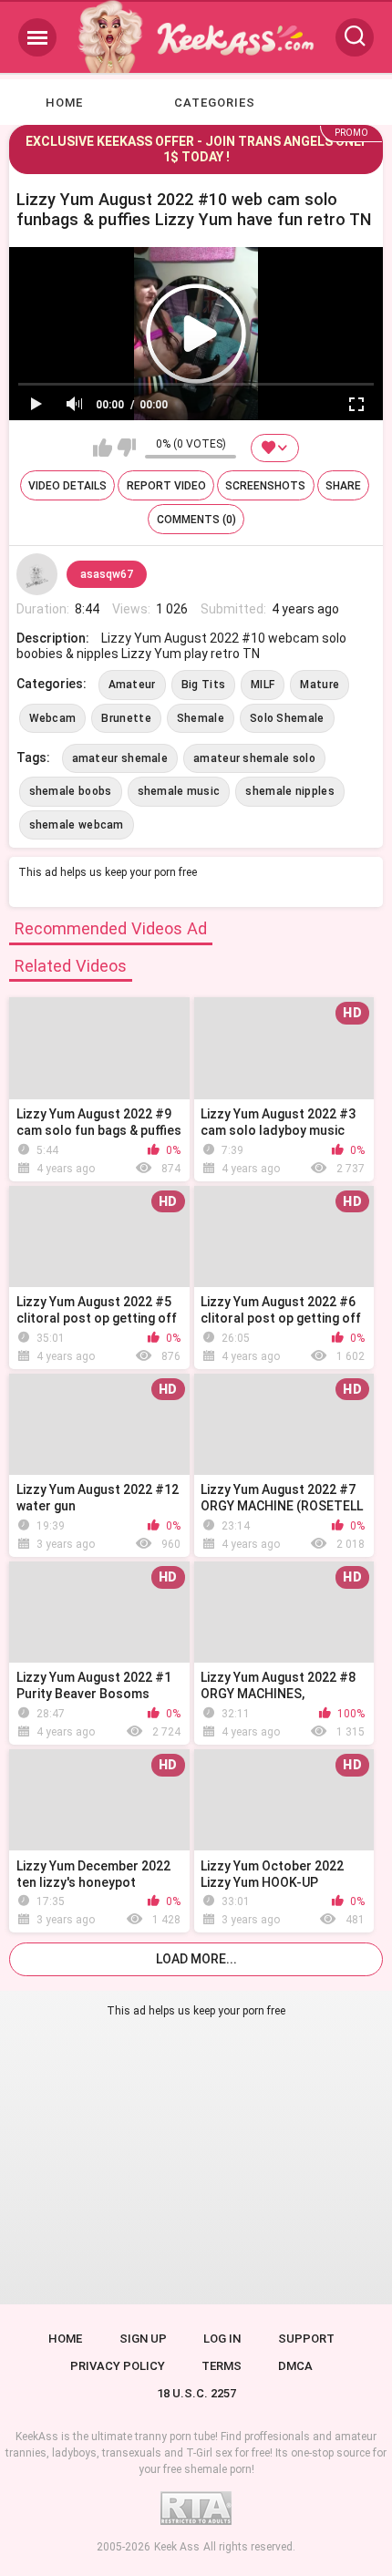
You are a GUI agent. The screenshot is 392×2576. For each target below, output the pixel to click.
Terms (222, 2366)
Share (343, 486)
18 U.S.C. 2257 (196, 2393)
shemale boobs (71, 791)
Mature (320, 685)
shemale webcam (77, 825)
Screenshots (265, 486)
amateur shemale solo (254, 758)
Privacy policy (118, 2366)
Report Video (166, 486)
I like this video (103, 448)
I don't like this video (126, 448)
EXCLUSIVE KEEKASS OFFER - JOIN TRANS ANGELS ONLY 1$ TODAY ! (196, 149)
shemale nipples (290, 791)
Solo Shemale (287, 718)
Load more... (196, 1959)
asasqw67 (107, 574)
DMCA (295, 2366)
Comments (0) (196, 520)
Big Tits (203, 685)
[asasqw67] (37, 574)
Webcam (53, 718)
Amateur (132, 685)
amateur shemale (120, 758)
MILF (263, 685)
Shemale (201, 718)
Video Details (67, 486)
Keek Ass (177, 2547)
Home (64, 103)
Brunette (126, 718)
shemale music (179, 791)
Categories (215, 103)
